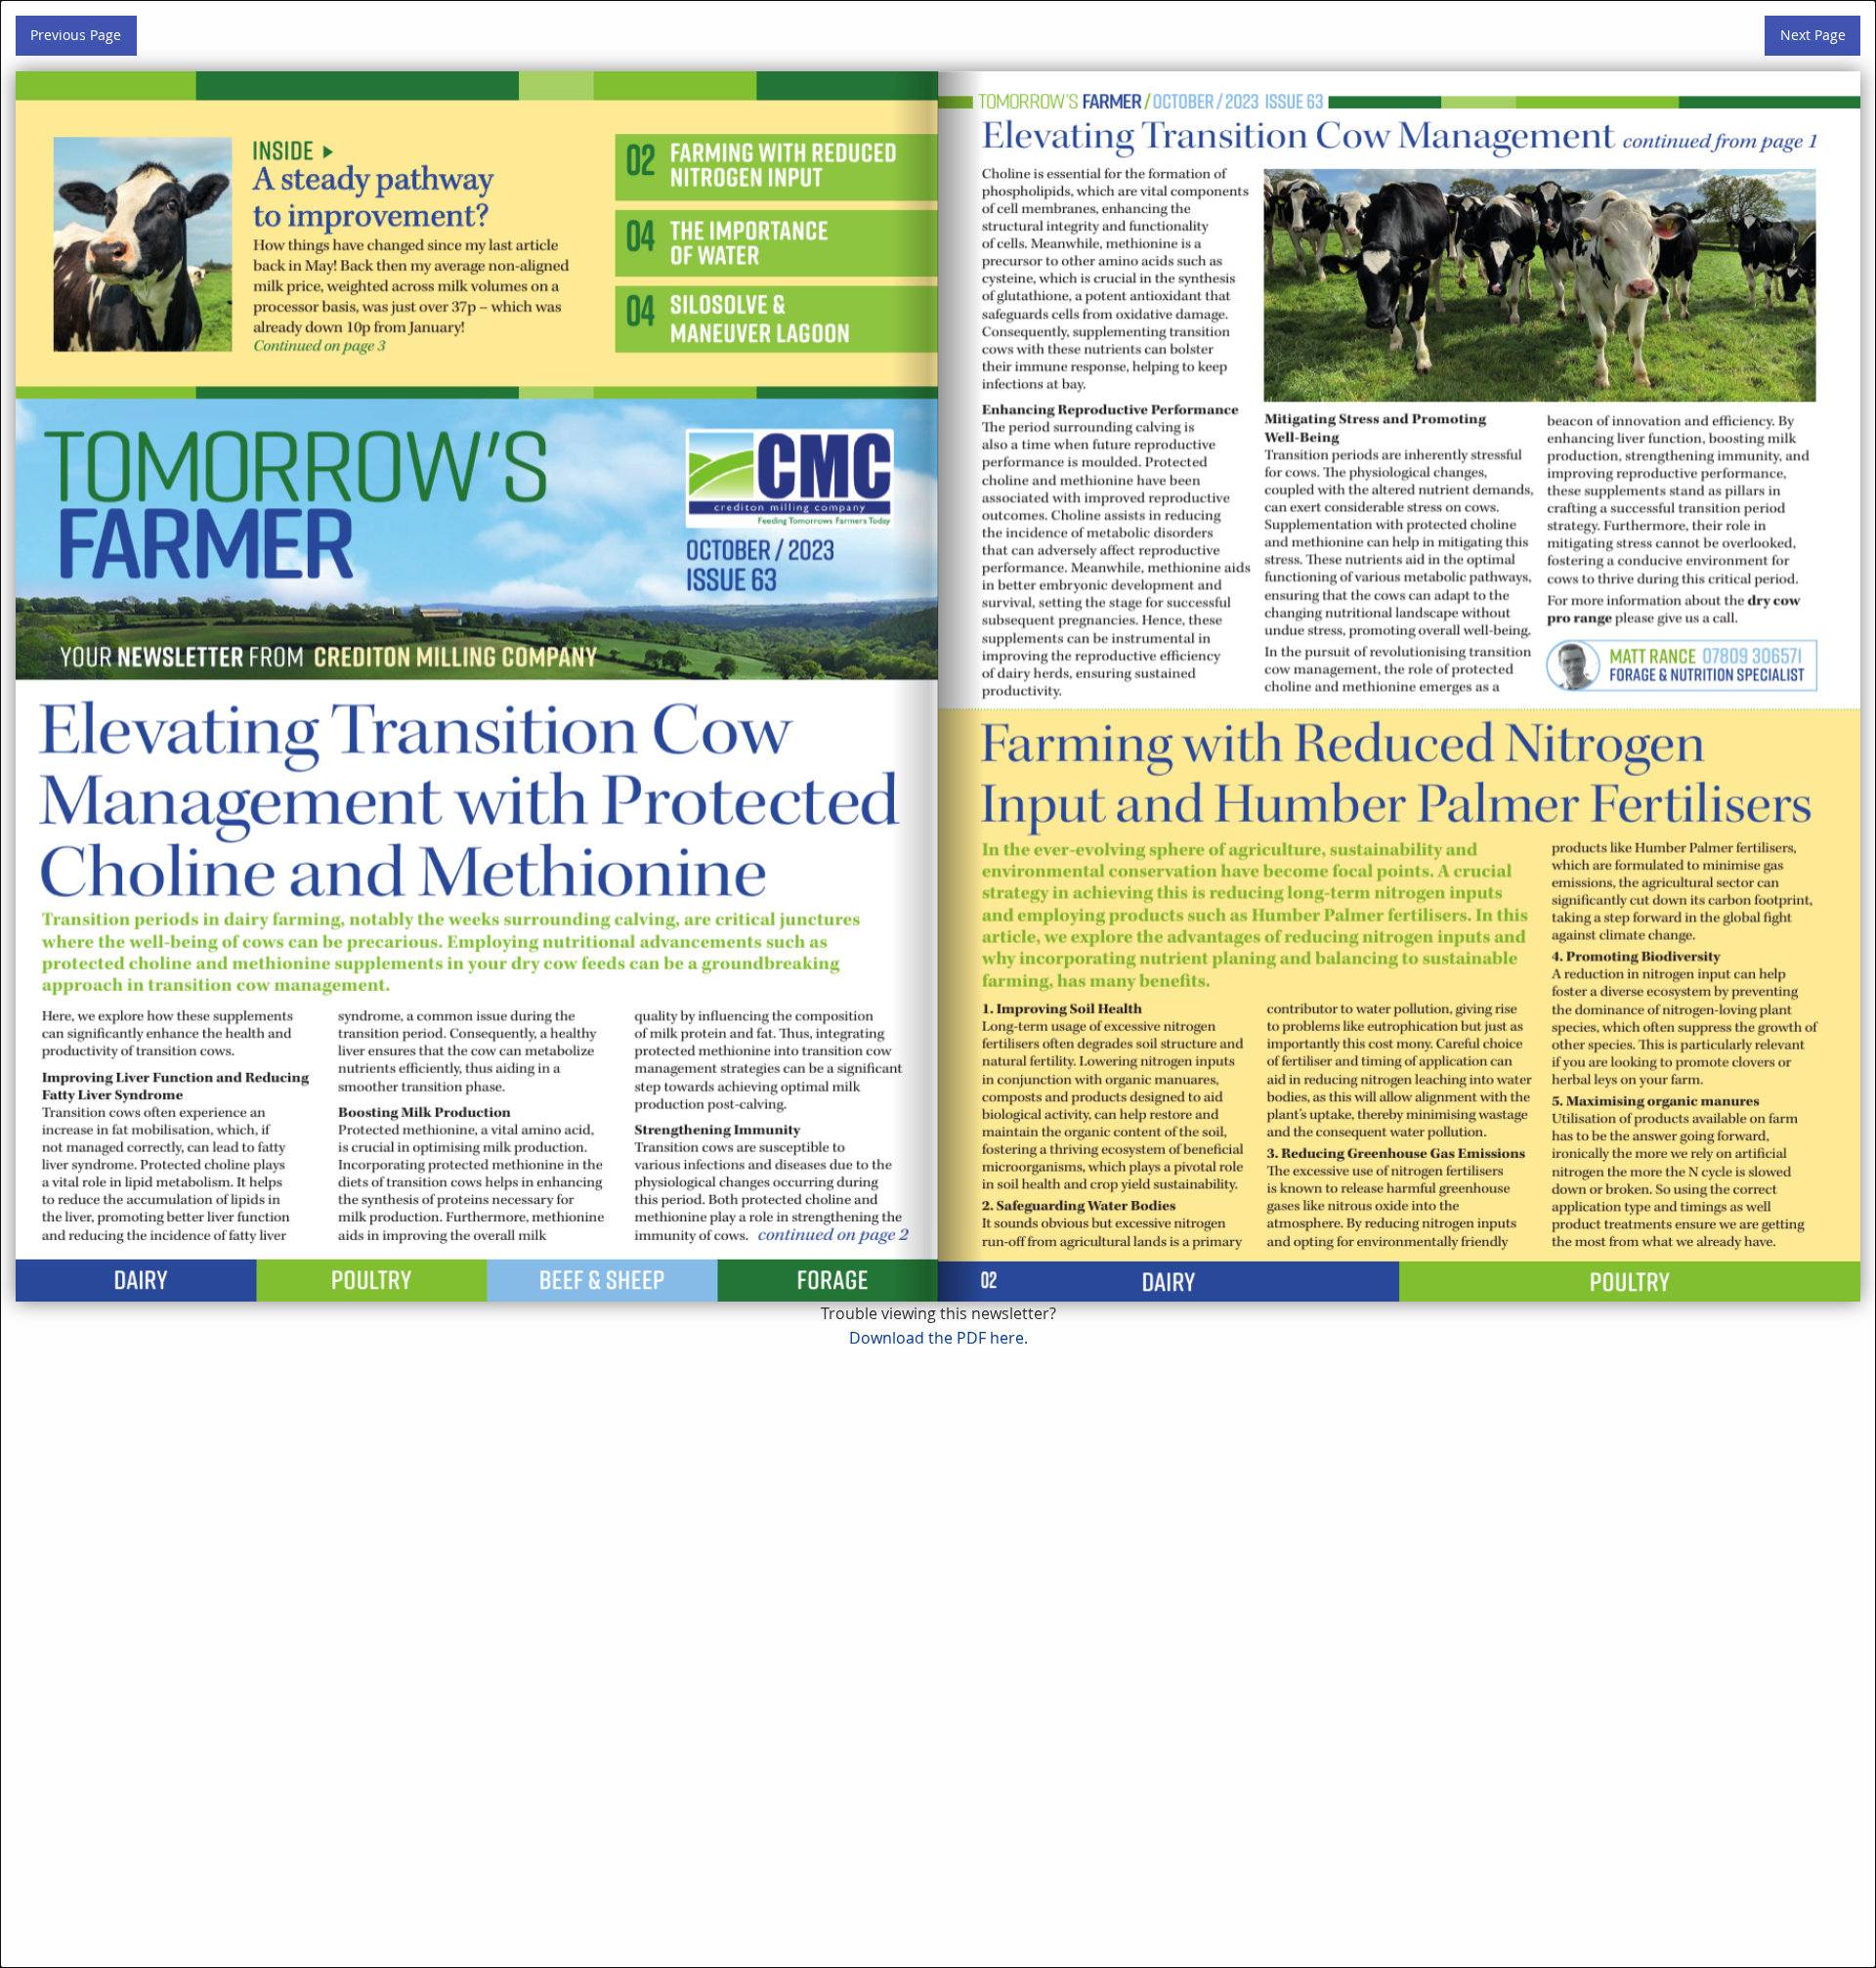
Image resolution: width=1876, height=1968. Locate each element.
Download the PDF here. (938, 1338)
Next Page (1813, 35)
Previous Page (76, 35)
